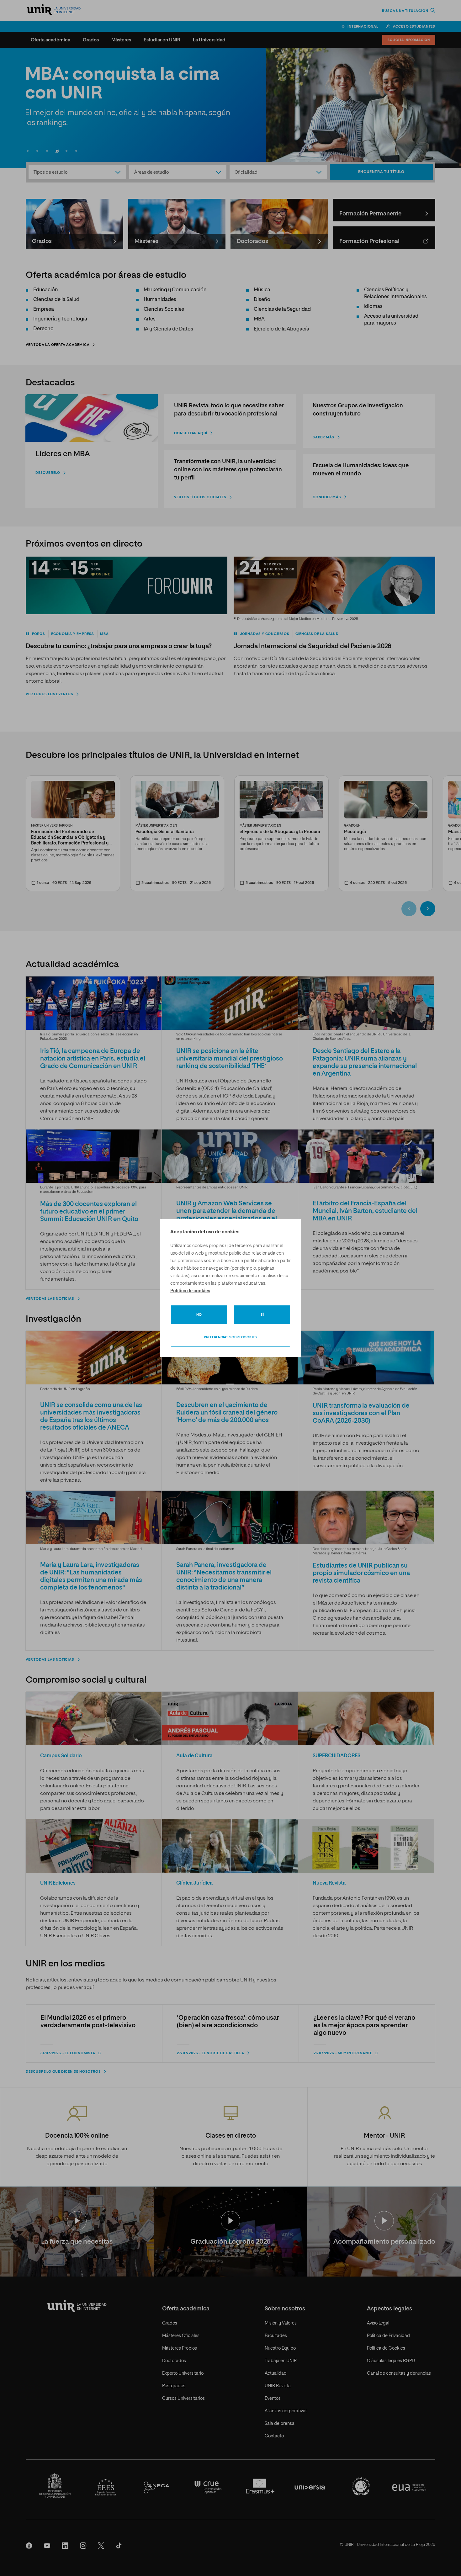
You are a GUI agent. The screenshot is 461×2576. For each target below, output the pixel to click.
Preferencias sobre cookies (230, 1337)
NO (199, 1315)
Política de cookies (190, 1291)
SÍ (262, 1315)
